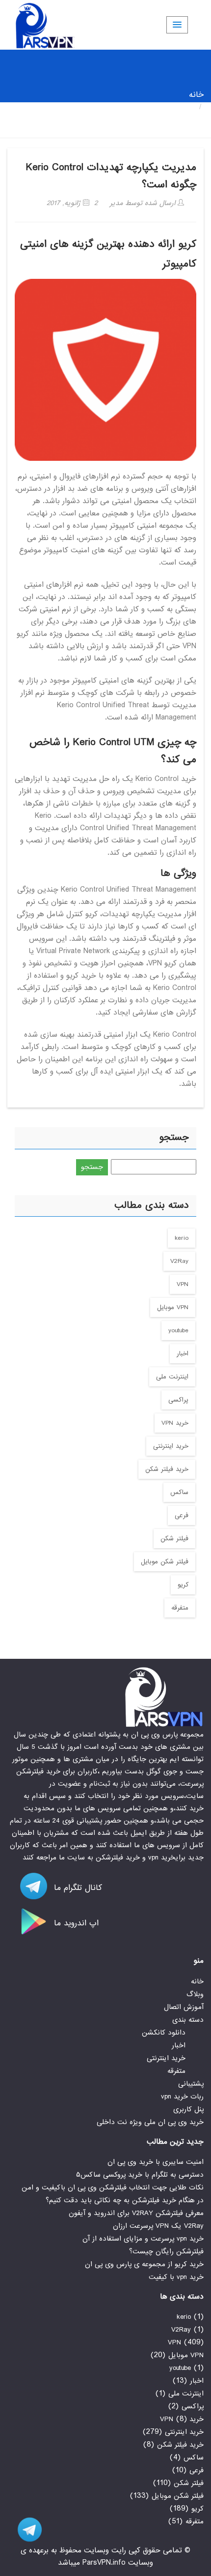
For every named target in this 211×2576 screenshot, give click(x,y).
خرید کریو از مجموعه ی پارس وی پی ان (144, 2264)
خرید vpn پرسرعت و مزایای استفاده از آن (143, 2239)
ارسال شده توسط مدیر (144, 203)
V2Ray (179, 1261)
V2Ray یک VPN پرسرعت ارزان (158, 2226)
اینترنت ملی (172, 1377)
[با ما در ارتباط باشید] (25, 2530)
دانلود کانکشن (164, 2033)
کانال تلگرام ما (77, 1888)
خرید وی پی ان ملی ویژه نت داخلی (150, 2122)
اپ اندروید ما (75, 1923)
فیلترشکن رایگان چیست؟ (166, 2251)
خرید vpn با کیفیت (176, 2277)
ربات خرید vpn (182, 2097)
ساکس (179, 1492)
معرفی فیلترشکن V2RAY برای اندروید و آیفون (136, 2213)
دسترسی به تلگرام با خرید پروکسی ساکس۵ (140, 2175)
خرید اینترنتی (171, 1446)
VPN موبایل (173, 1307)
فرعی (182, 1515)
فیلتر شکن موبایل (165, 1562)
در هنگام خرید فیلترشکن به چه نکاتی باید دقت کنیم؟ (125, 2200)
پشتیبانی (191, 2084)
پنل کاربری (188, 2109)
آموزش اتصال (184, 2007)
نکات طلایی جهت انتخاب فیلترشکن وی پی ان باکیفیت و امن (113, 2187)
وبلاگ (195, 1994)
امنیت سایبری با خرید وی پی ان (156, 2162)
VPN (183, 1284)
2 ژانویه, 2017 (72, 203)
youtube (178, 1331)
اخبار (183, 1354)
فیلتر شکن (174, 1539)
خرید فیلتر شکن (167, 1469)
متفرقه (180, 1608)
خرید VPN (175, 1423)
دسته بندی (188, 2020)
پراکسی (178, 1400)
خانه (196, 95)
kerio (182, 1238)
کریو (183, 1585)
